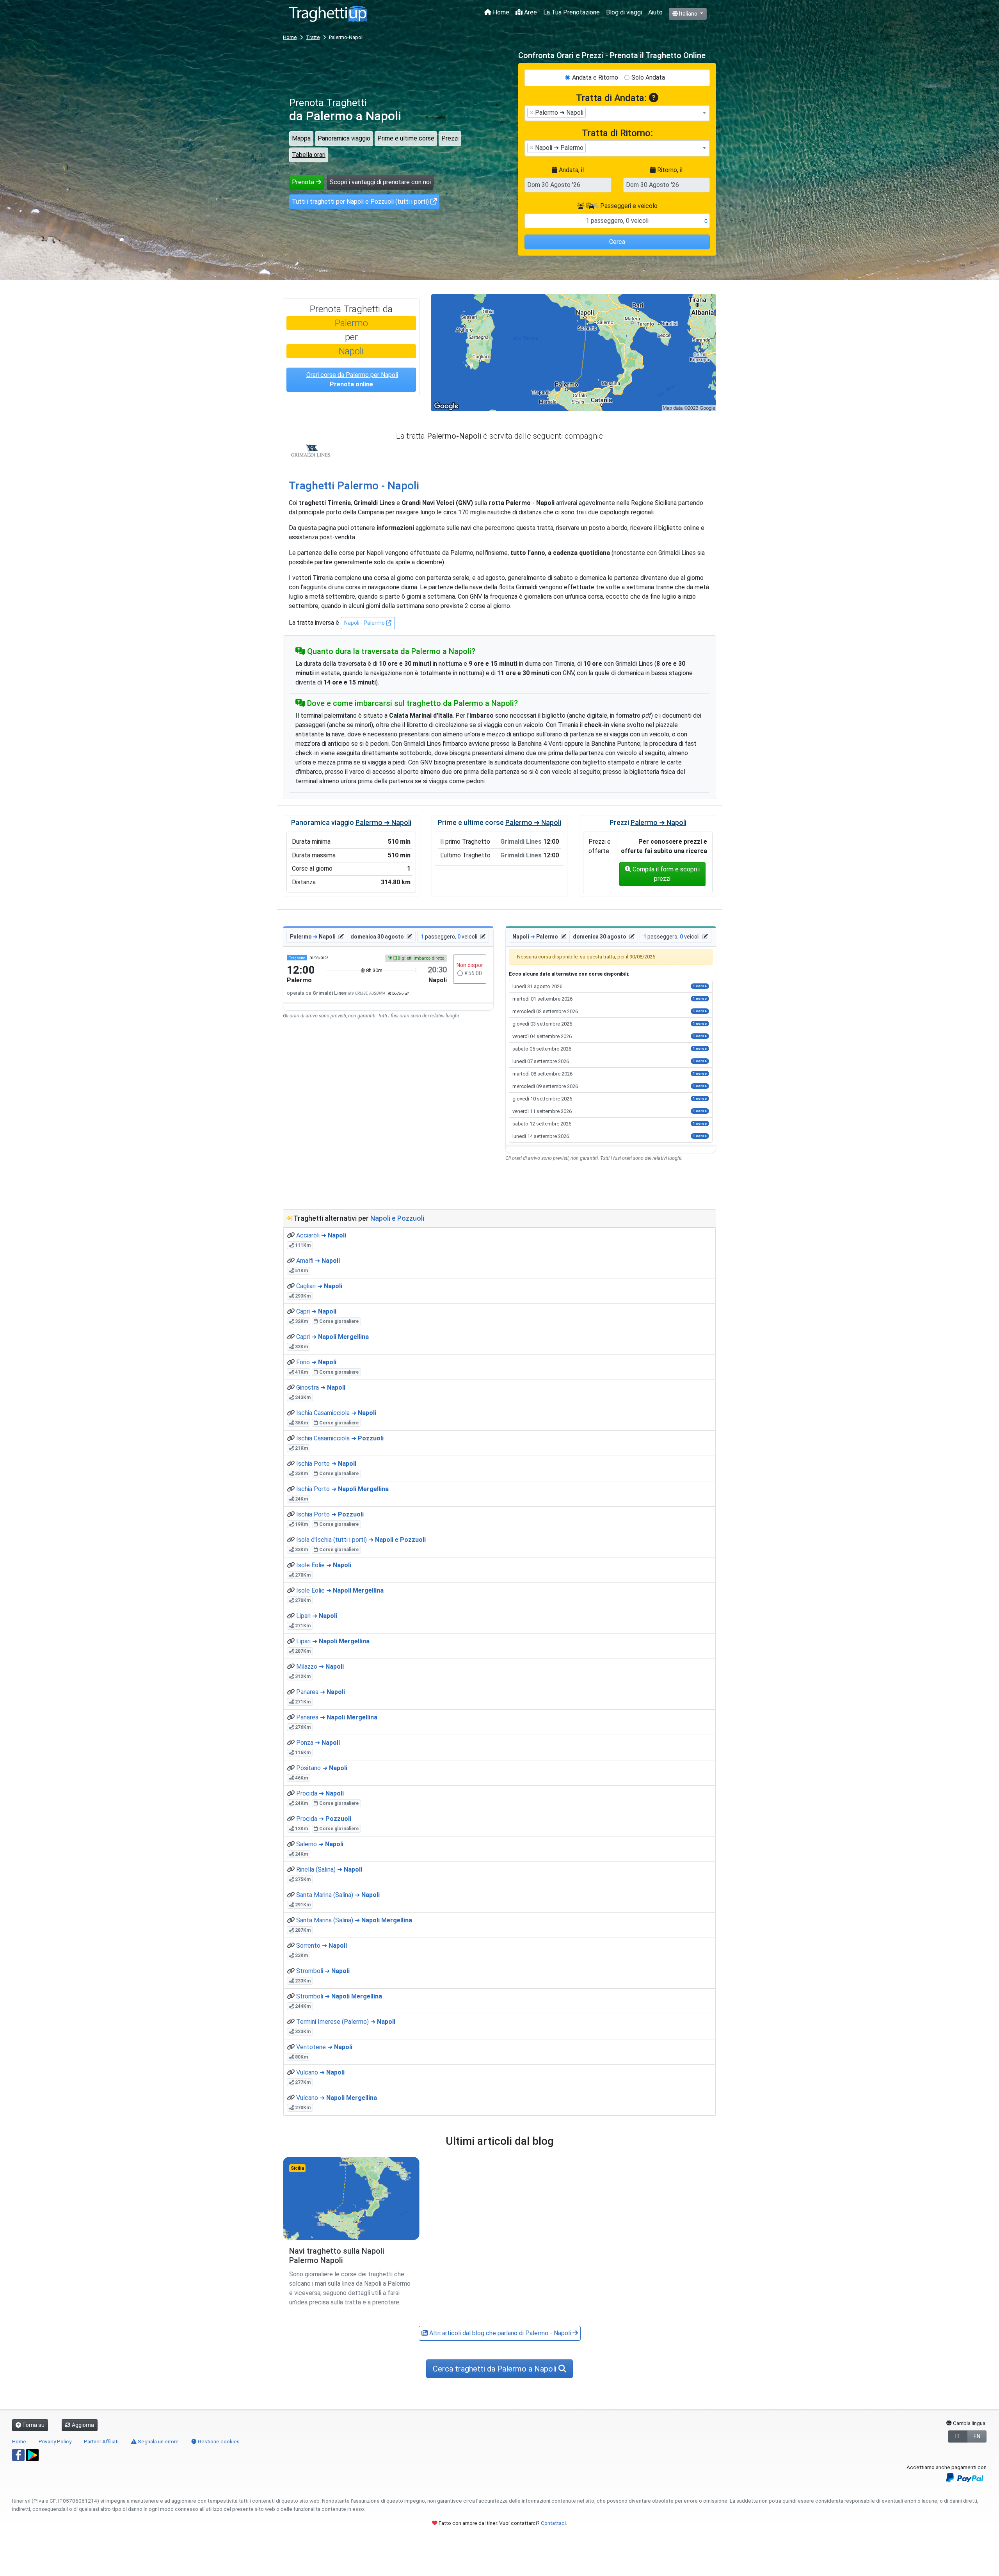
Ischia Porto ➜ (326, 1464)
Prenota (304, 182)
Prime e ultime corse (406, 138)
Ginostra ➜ (321, 1388)
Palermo (351, 323)
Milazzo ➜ (320, 1667)
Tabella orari (309, 155)
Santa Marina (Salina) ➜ (338, 1895)
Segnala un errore (158, 2441)
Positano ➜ (322, 1768)
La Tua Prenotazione (571, 12)
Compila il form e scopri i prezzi (665, 874)
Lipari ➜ (317, 1616)
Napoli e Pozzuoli (397, 1218)
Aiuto (655, 12)
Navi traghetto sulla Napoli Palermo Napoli (337, 2256)
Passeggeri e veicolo (628, 206)
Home (500, 12)
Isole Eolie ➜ (324, 1565)
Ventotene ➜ (324, 2047)
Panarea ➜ (321, 1692)
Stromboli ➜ (323, 1971)
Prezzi (450, 138)
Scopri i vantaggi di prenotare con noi (380, 182)
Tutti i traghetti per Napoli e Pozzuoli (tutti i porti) (361, 202)
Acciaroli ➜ (321, 1235)
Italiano (688, 14)
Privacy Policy (55, 2441)
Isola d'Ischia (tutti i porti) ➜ (361, 1540)
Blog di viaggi (624, 12)
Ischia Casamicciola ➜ (336, 1413)
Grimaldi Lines (311, 450)
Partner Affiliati (101, 2441)
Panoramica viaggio (344, 138)
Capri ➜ (316, 1311)
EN (977, 2436)
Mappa (301, 138)
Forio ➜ (316, 1362)
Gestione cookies (218, 2441)
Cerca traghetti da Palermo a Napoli (496, 2369)
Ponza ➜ (318, 1743)
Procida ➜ (320, 1793)
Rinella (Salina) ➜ (329, 1869)
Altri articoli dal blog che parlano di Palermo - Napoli (500, 2333)
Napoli (351, 351)
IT (958, 2436)
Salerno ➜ (320, 1844)
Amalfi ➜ (318, 1261)
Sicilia (297, 2168)
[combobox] (617, 113)
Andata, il (571, 170)
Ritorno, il (669, 170)
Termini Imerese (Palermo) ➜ (346, 2022)
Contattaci (553, 2523)
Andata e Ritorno (595, 77)
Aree (530, 12)
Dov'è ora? (400, 993)
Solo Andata (648, 77)
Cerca (617, 242)
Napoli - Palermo (365, 623)
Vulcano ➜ (320, 2072)
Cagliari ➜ (319, 1286)
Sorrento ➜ (322, 1946)
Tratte (313, 37)
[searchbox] (590, 112)
